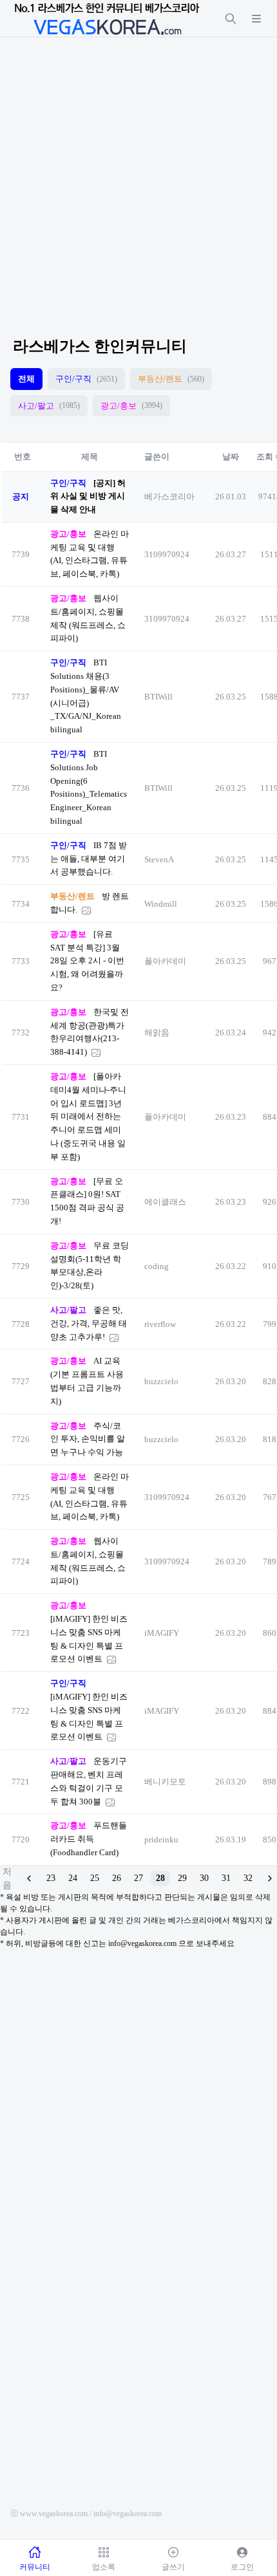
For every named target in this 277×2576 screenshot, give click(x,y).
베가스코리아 (169, 496)
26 (117, 1878)
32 (248, 1878)
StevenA (159, 859)
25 (95, 1878)
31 (226, 1878)
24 (73, 1878)
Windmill (161, 904)
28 (160, 1878)
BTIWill (158, 697)
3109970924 (167, 554)
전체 (26, 379)
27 (138, 1878)
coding (157, 1266)
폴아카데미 (165, 961)
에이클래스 (165, 1202)
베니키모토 (165, 1782)
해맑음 (157, 1033)
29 (182, 1878)
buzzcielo (161, 1381)
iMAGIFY (162, 1633)
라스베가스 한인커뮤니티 (100, 346)
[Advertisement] (138, 176)
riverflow (160, 1324)
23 (51, 1878)
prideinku (161, 1839)
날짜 (231, 457)
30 (204, 1878)
